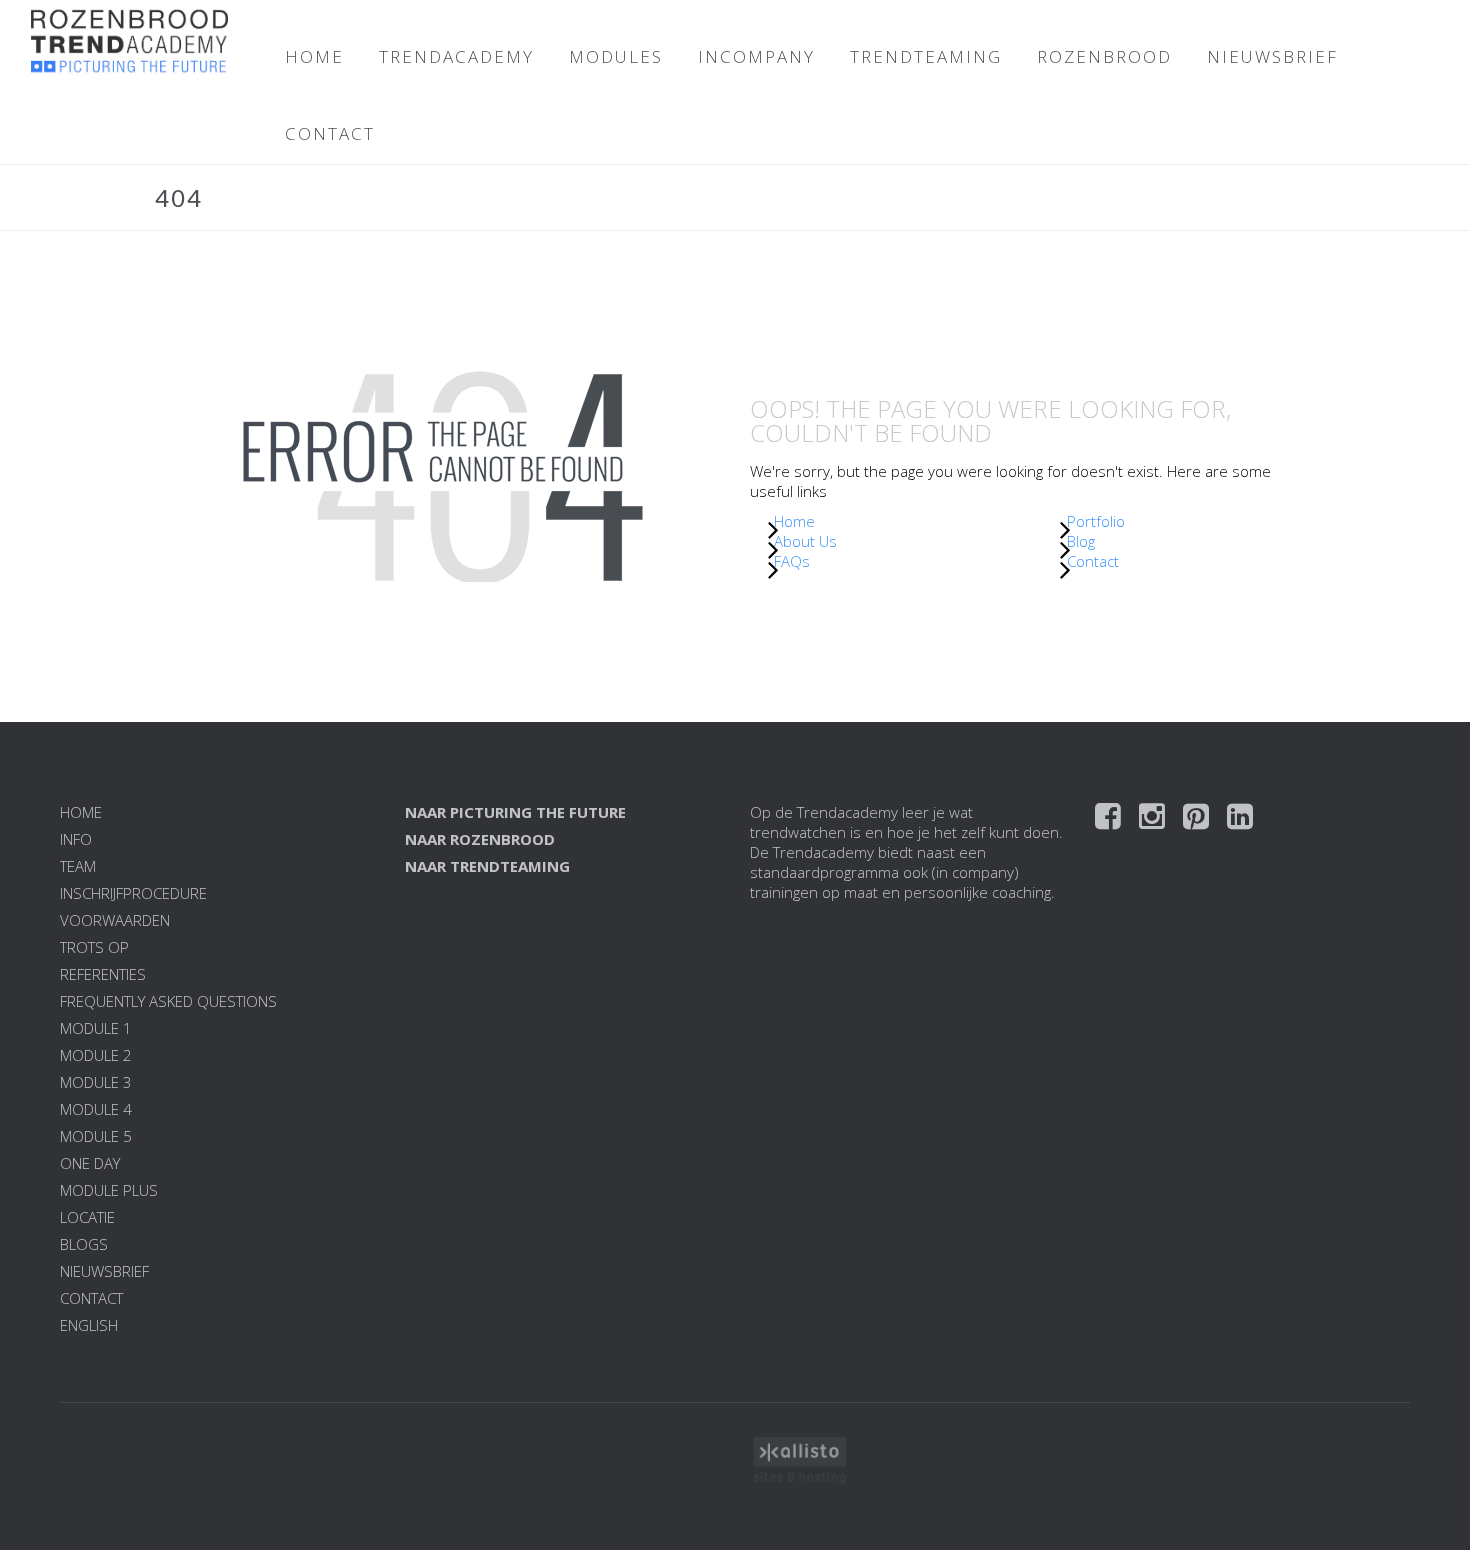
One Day (90, 1163)
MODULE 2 (96, 1055)
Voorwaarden (115, 920)
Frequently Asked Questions (168, 1001)
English (89, 1325)
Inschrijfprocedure (133, 893)
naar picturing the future (515, 812)
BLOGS (84, 1244)
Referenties (103, 974)
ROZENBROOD (1104, 56)
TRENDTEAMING (926, 56)
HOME (314, 56)
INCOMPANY (756, 56)
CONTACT (330, 133)
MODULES (616, 56)
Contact (1093, 561)
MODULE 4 (96, 1109)
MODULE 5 (96, 1136)
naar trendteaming (487, 866)
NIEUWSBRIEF (1272, 56)
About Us (805, 541)
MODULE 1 (96, 1028)
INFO (76, 839)
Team (78, 866)
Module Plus (109, 1190)
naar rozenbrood (480, 839)
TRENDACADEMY (456, 56)
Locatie (87, 1217)
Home (794, 521)
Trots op (94, 947)
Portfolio (1096, 521)
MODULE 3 (96, 1082)
